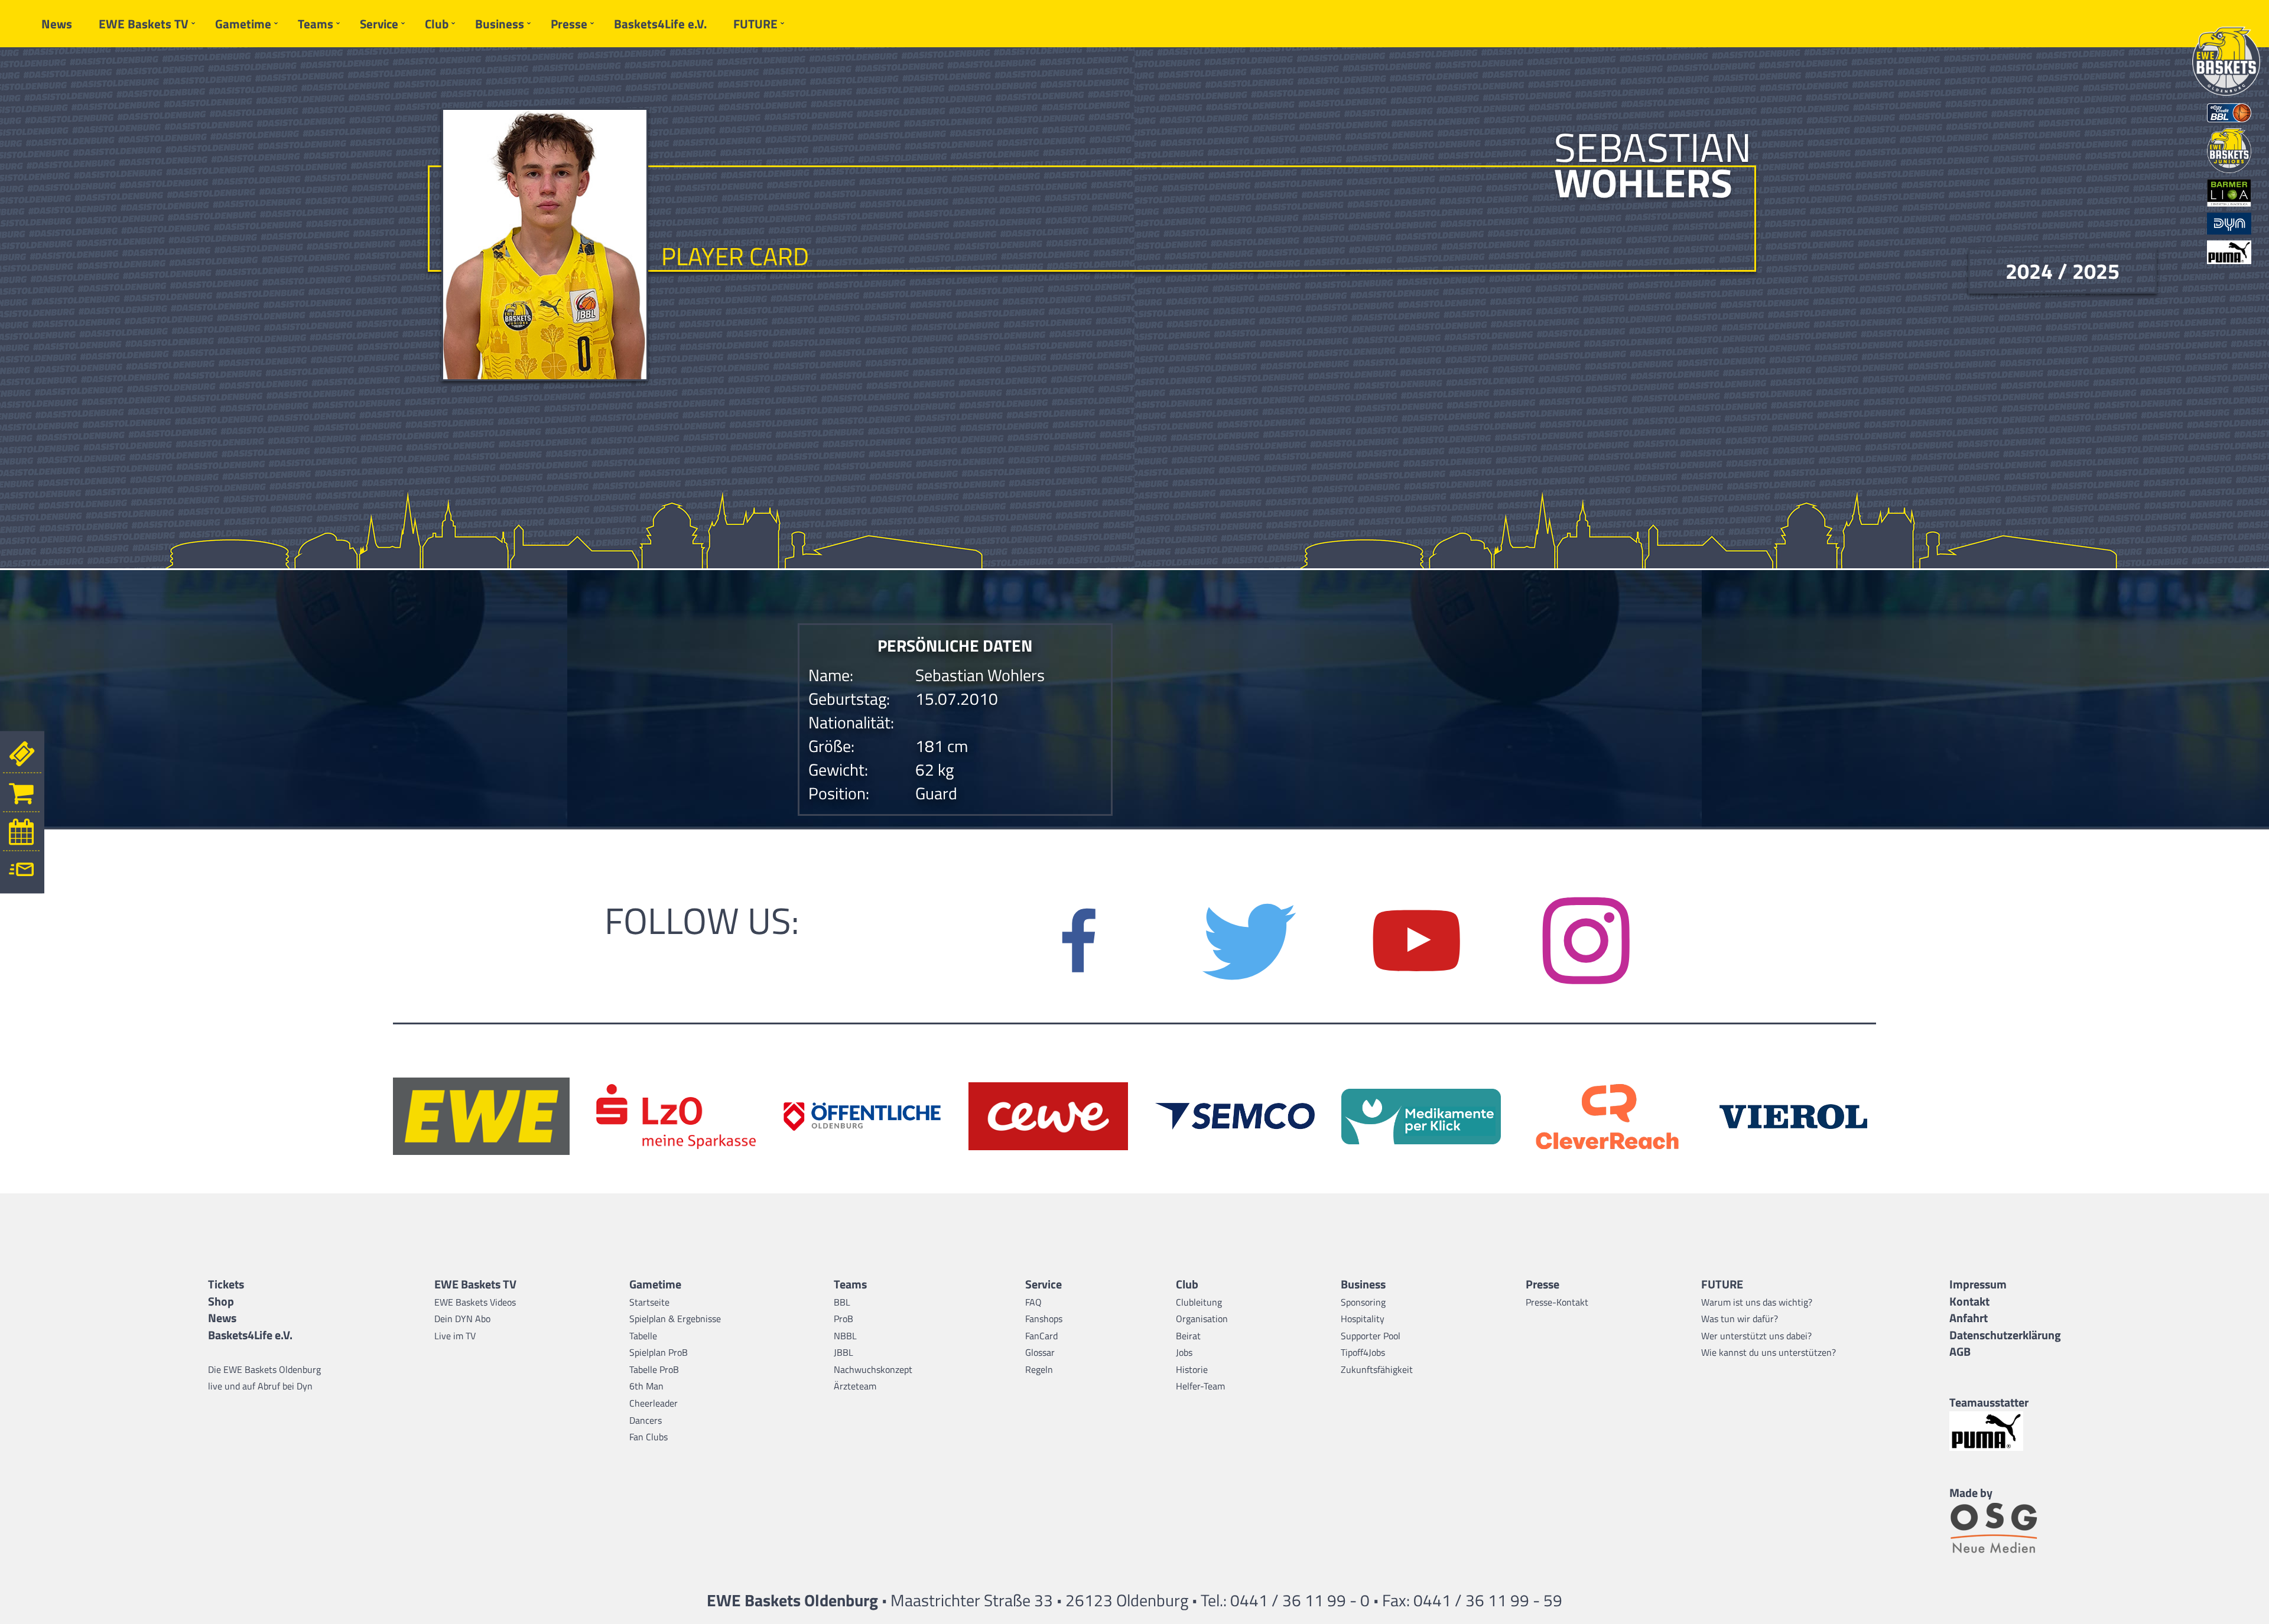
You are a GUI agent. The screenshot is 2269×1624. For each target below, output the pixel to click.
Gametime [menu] (243, 24)
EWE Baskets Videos (475, 1302)
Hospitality (1363, 1319)
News (57, 24)
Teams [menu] (316, 24)
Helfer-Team (1200, 1386)
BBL (842, 1302)
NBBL (845, 1336)
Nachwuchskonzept (873, 1369)
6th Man (646, 1386)
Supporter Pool (1371, 1336)
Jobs (1184, 1352)
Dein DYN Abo (462, 1319)
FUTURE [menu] (755, 24)
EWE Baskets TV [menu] (144, 24)
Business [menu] (500, 24)
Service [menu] (379, 24)
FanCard (1041, 1336)
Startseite (649, 1302)
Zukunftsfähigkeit (1377, 1369)
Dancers (646, 1420)
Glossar (1040, 1352)
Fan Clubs (648, 1437)
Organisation (1202, 1319)
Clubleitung (1199, 1302)
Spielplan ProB (659, 1352)
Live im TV (455, 1336)
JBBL (843, 1352)
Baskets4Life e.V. (660, 24)
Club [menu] (437, 24)
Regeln (1039, 1369)
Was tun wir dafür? (1740, 1319)
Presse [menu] (569, 24)
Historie (1192, 1369)
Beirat (1188, 1336)
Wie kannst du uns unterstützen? (1769, 1352)
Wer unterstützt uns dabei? (1756, 1336)
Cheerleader (654, 1403)
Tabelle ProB (654, 1369)
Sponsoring (1363, 1302)
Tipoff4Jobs (1363, 1352)
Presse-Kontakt (1557, 1302)
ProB (843, 1319)
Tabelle (643, 1336)
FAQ (1033, 1302)
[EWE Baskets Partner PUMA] (2005, 1431)
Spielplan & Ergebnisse (675, 1319)
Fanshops (1044, 1319)
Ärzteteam (855, 1386)
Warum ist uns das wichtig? (1757, 1302)
